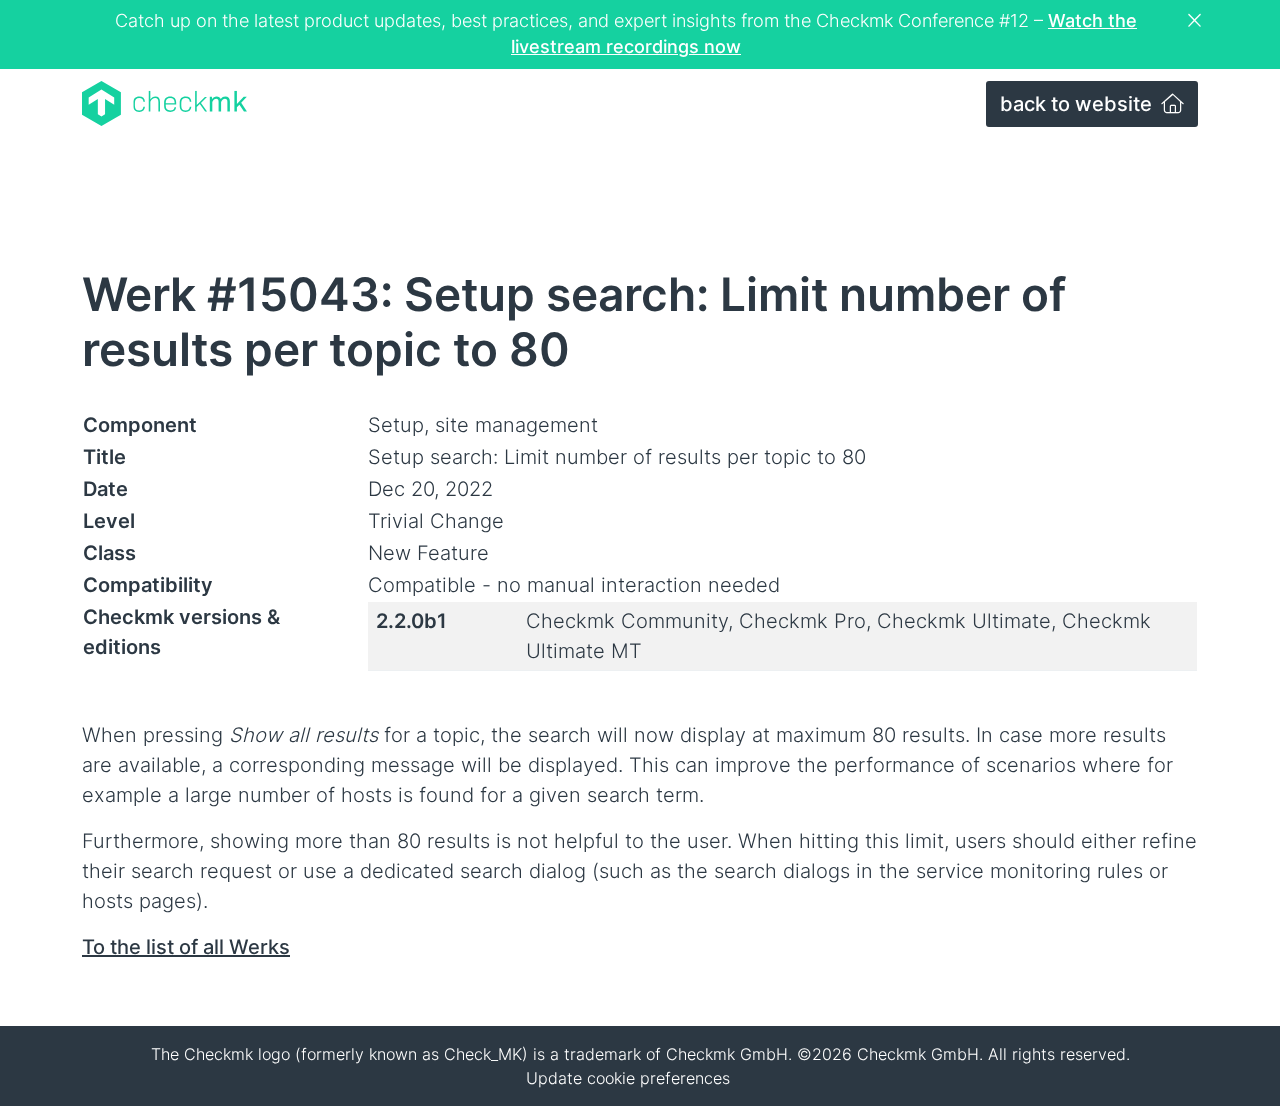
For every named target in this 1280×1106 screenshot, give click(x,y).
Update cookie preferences (628, 1078)
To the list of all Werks (186, 947)
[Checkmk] (164, 103)
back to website (1078, 104)
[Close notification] (1197, 21)
